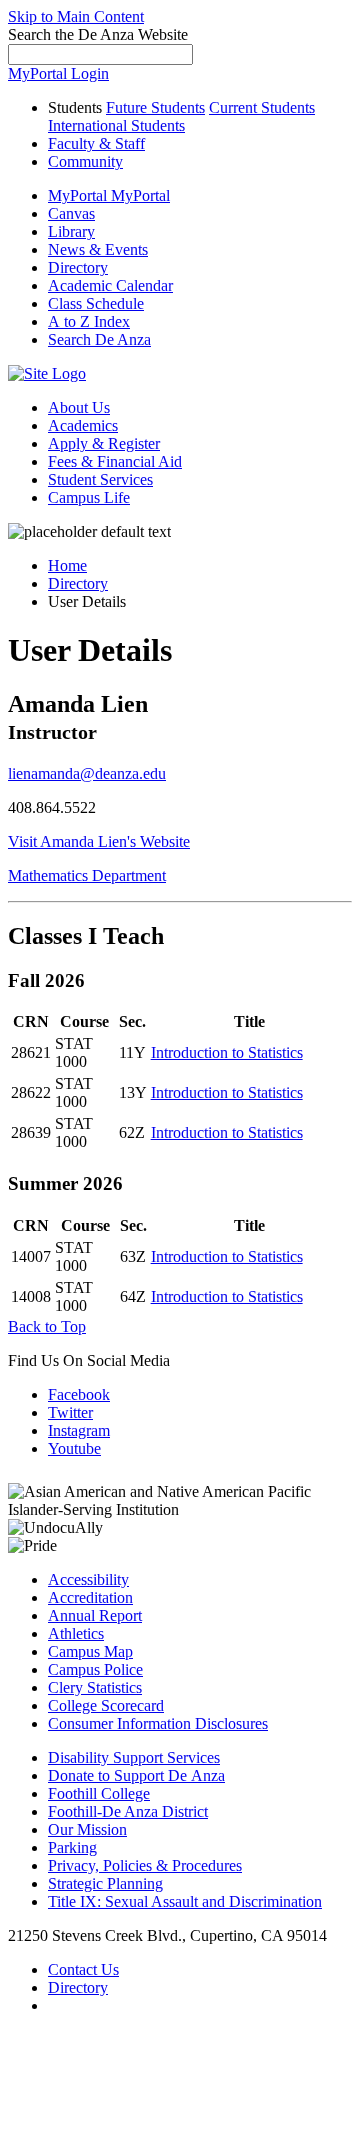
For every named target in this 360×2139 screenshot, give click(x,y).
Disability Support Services (134, 1757)
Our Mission (87, 1829)
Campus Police (95, 1669)
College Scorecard (106, 1705)
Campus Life (89, 497)
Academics (83, 425)
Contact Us (83, 1969)
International (116, 125)
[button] (99, 339)
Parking (72, 1847)
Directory (78, 583)
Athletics (76, 1633)
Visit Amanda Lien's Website (99, 841)
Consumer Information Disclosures (158, 1723)
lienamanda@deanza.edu (87, 773)
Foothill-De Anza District (128, 1811)
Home (67, 565)
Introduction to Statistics (227, 1052)
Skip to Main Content (76, 16)
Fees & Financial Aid (115, 461)
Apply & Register (104, 443)
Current (262, 107)
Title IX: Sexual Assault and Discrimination (185, 1901)
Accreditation (90, 1597)
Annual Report (95, 1615)
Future (155, 107)
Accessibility (88, 1579)
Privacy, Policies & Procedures (145, 1865)
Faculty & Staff (96, 143)
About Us (79, 407)
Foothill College (99, 1793)
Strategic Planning (105, 1883)
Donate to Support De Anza (136, 1775)
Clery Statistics (95, 1687)
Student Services (100, 479)
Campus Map (90, 1651)
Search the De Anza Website (98, 34)
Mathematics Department (87, 875)
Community (85, 161)
